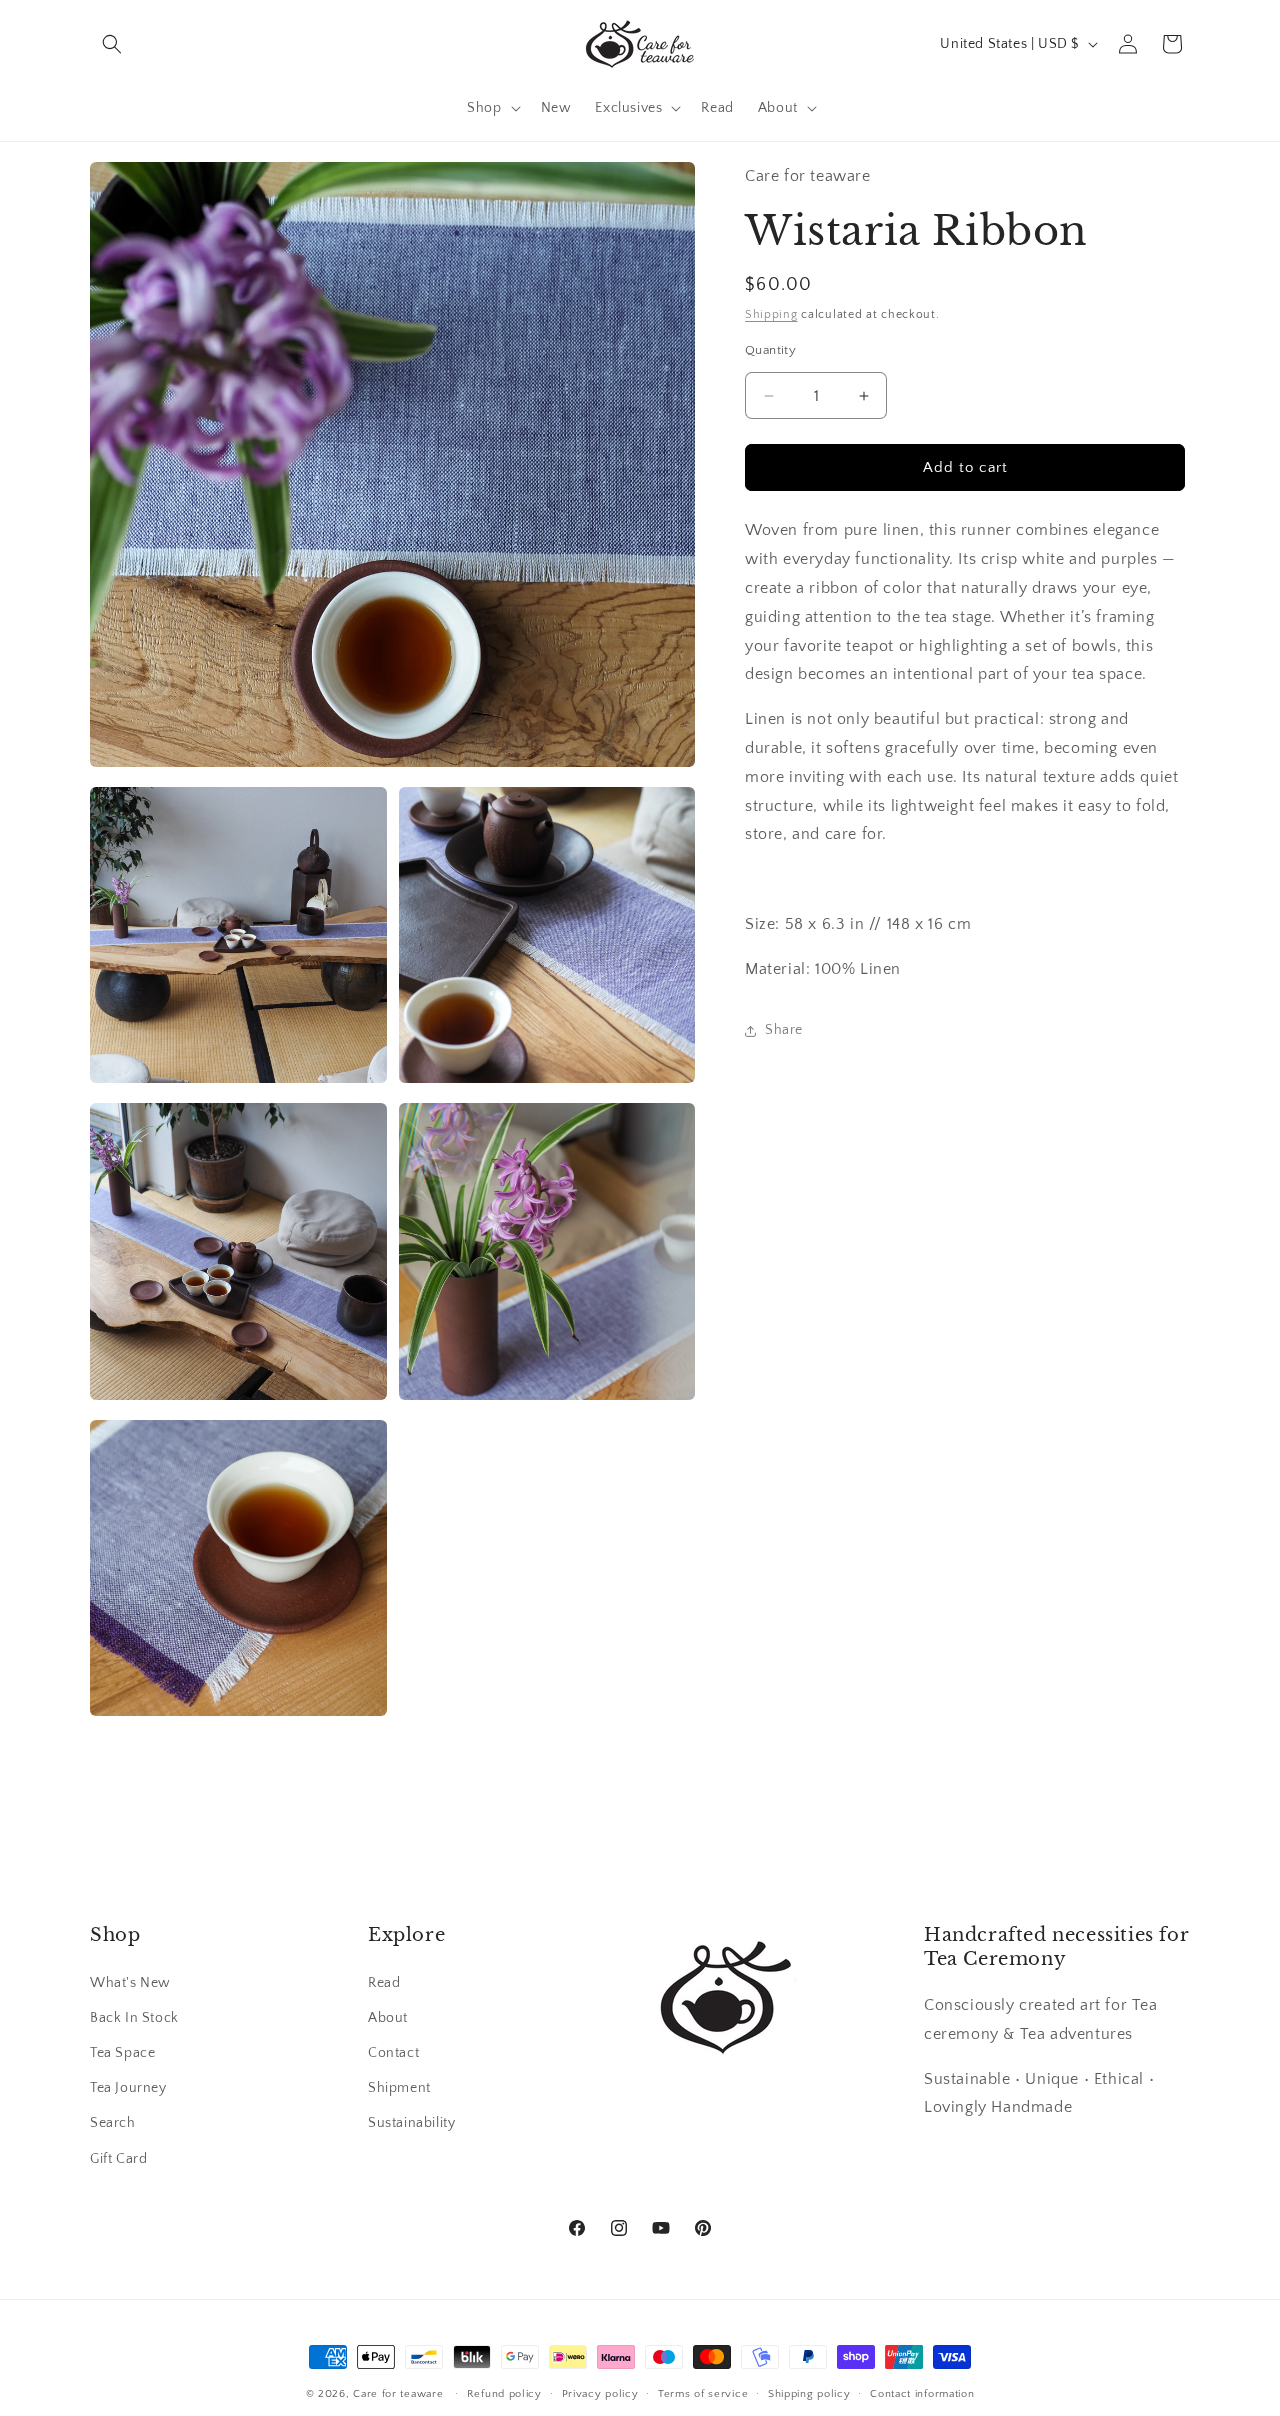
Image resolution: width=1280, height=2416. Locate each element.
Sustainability (411, 2123)
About (388, 2018)
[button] (112, 44)
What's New (130, 1983)
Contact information (922, 2394)
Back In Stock (134, 2018)
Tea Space (122, 2053)
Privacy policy (600, 2394)
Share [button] (784, 1030)
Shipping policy (809, 2394)
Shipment (399, 2088)
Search (113, 2123)
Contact (393, 2053)
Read (384, 1983)
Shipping (771, 314)
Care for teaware (398, 2394)
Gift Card (118, 2159)
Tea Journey (128, 2088)
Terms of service (703, 2394)
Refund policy (504, 2394)
